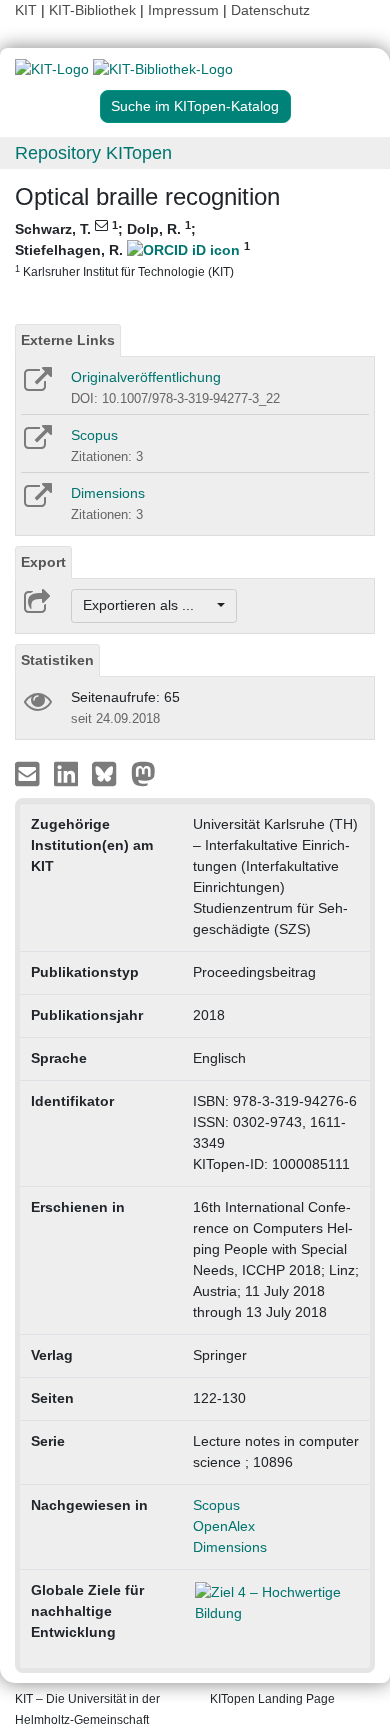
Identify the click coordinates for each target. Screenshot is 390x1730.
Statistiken (57, 660)
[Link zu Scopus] (36, 444)
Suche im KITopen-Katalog (195, 106)
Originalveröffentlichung (146, 377)
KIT (26, 10)
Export (43, 562)
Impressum (183, 10)
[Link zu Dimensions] (36, 502)
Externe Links (68, 340)
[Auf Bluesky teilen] (109, 772)
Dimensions (108, 493)
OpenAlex (224, 1526)
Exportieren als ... (148, 605)
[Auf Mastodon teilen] (143, 772)
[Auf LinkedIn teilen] (68, 772)
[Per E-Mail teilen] (29, 772)
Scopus (94, 435)
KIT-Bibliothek (94, 10)
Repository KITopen (93, 153)
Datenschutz (270, 10)
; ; (132, 248)
